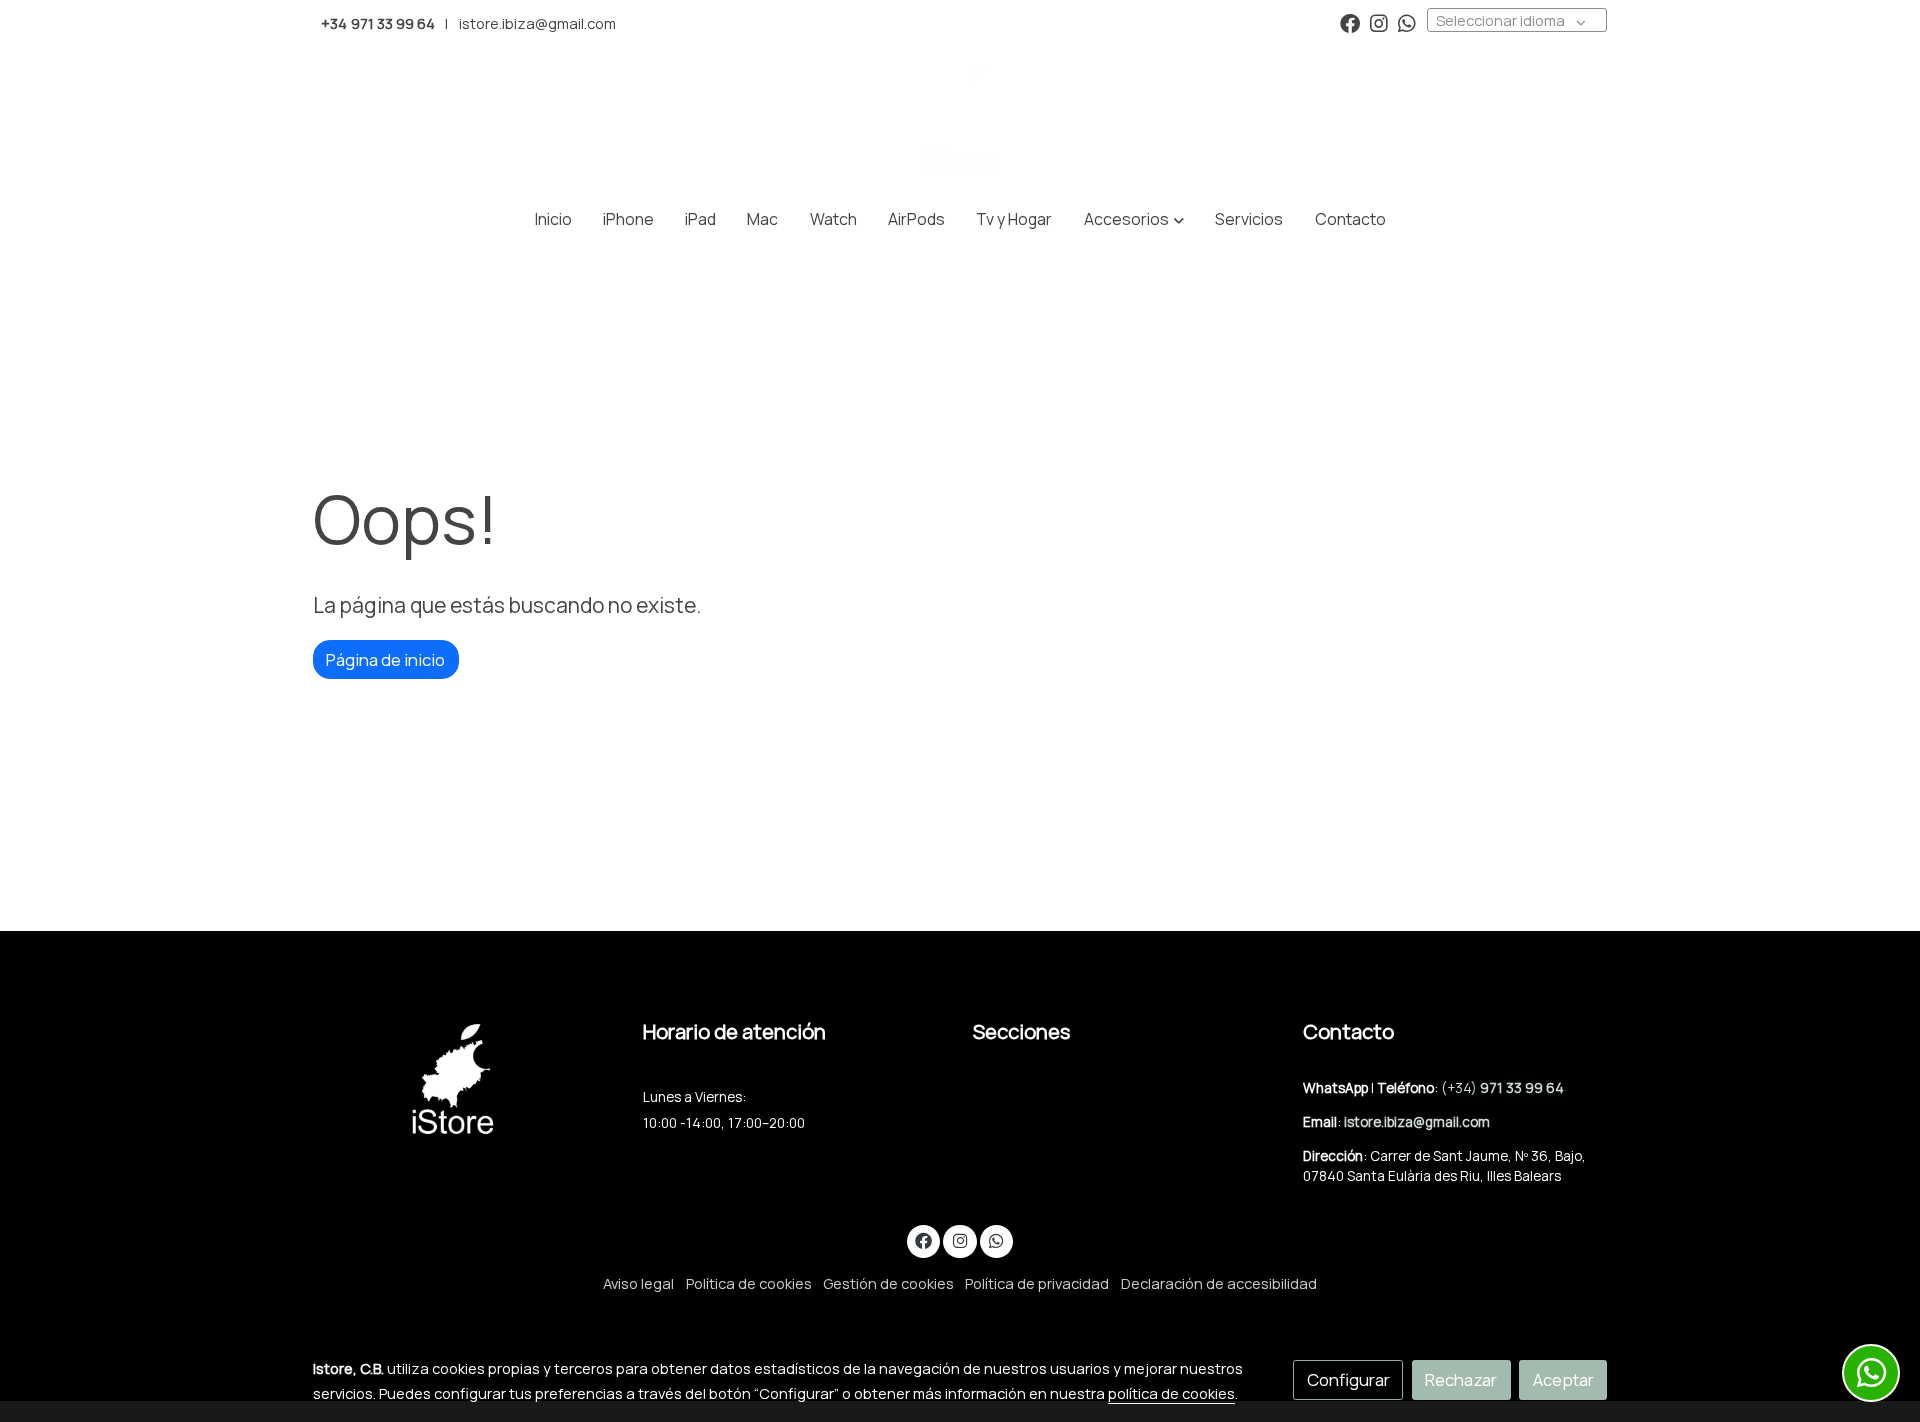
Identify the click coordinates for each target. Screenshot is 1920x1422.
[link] (960, 119)
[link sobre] (465, 1078)
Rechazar (1461, 1379)
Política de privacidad (1037, 1283)
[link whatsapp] (1407, 22)
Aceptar (1563, 1379)
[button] (1134, 220)
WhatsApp (1337, 1088)
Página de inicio (385, 659)
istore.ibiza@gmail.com (537, 23)
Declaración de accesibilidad (1219, 1283)
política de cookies (1171, 1393)
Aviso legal (638, 1283)
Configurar (1348, 1379)
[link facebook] (1350, 22)
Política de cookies (749, 1283)
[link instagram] (1379, 22)
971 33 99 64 (1522, 1088)
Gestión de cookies (888, 1283)
